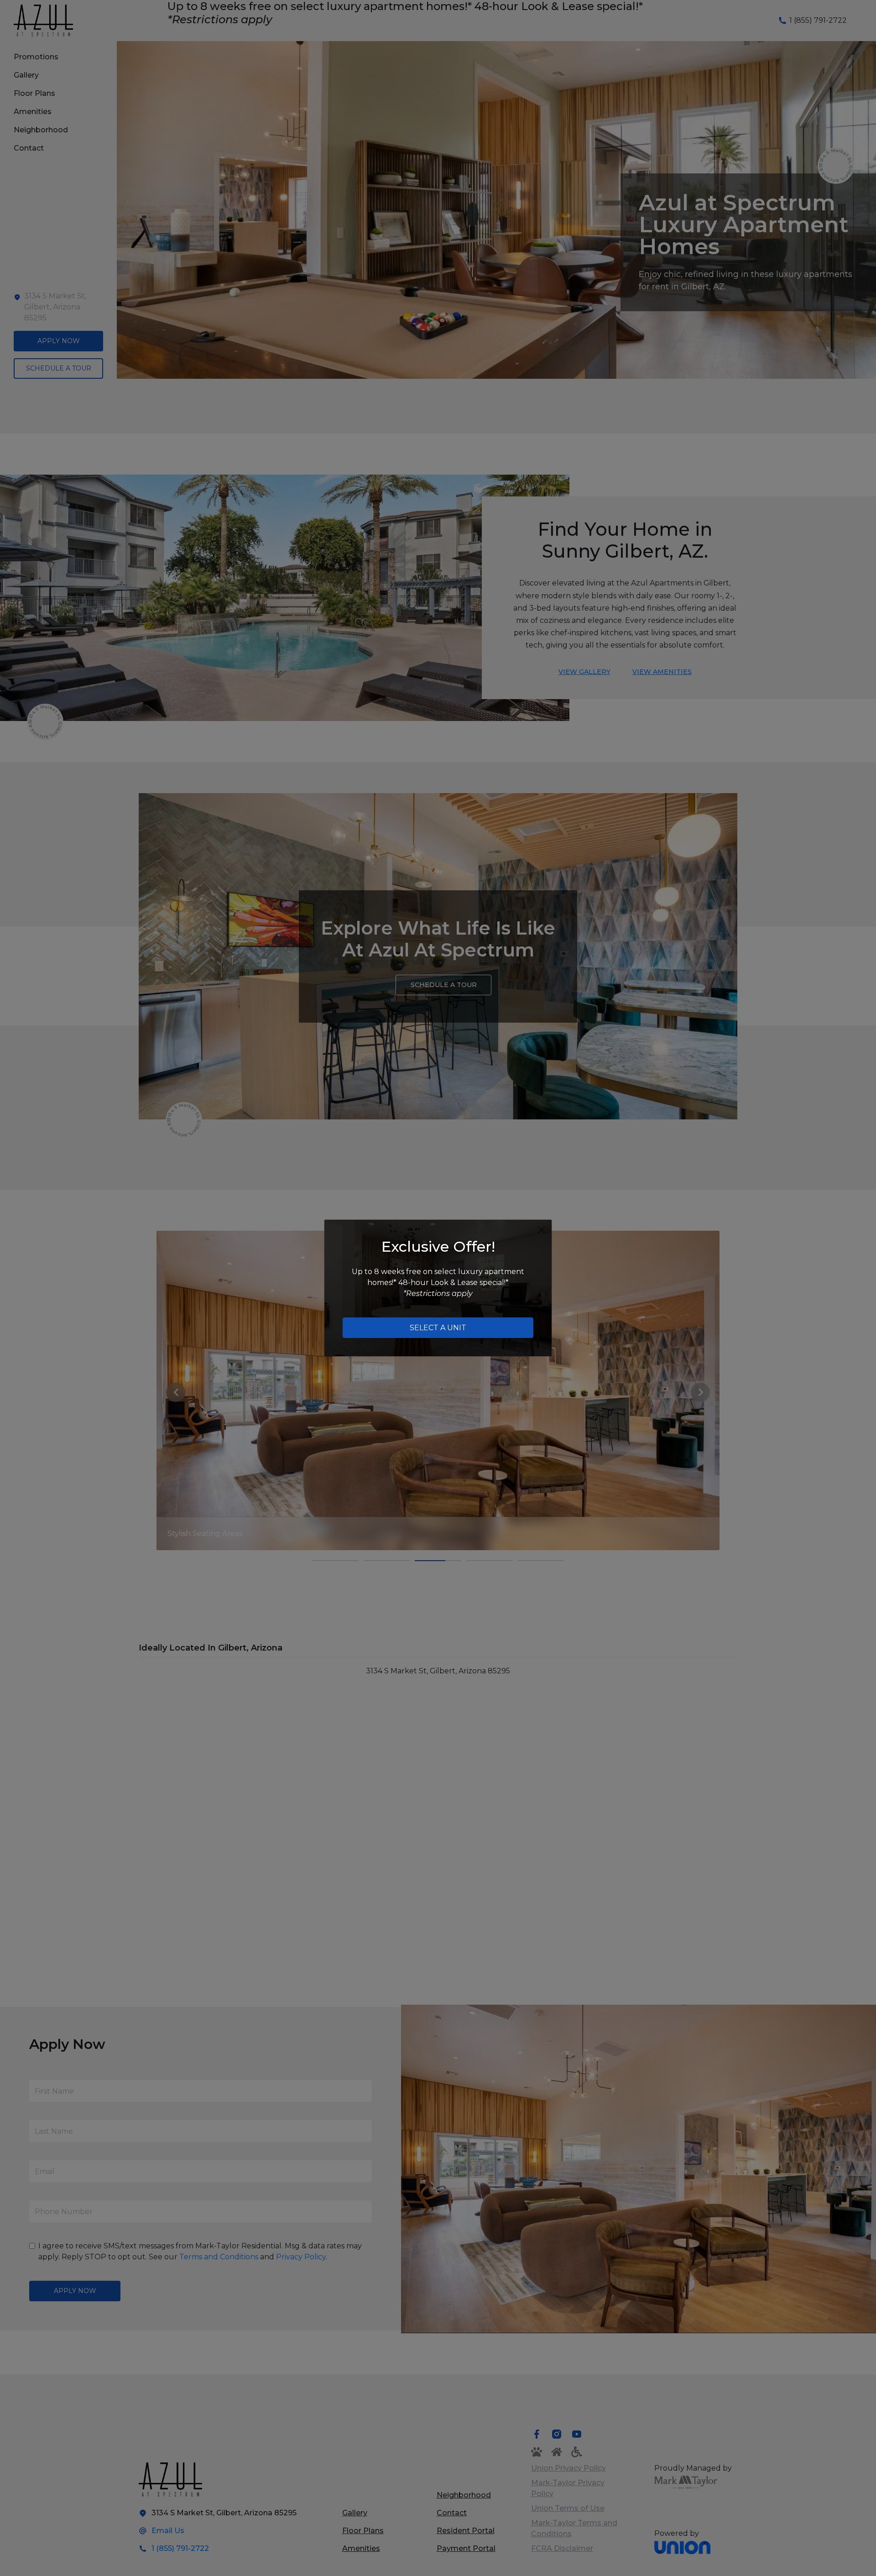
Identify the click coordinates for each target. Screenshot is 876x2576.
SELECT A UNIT (438, 1328)
